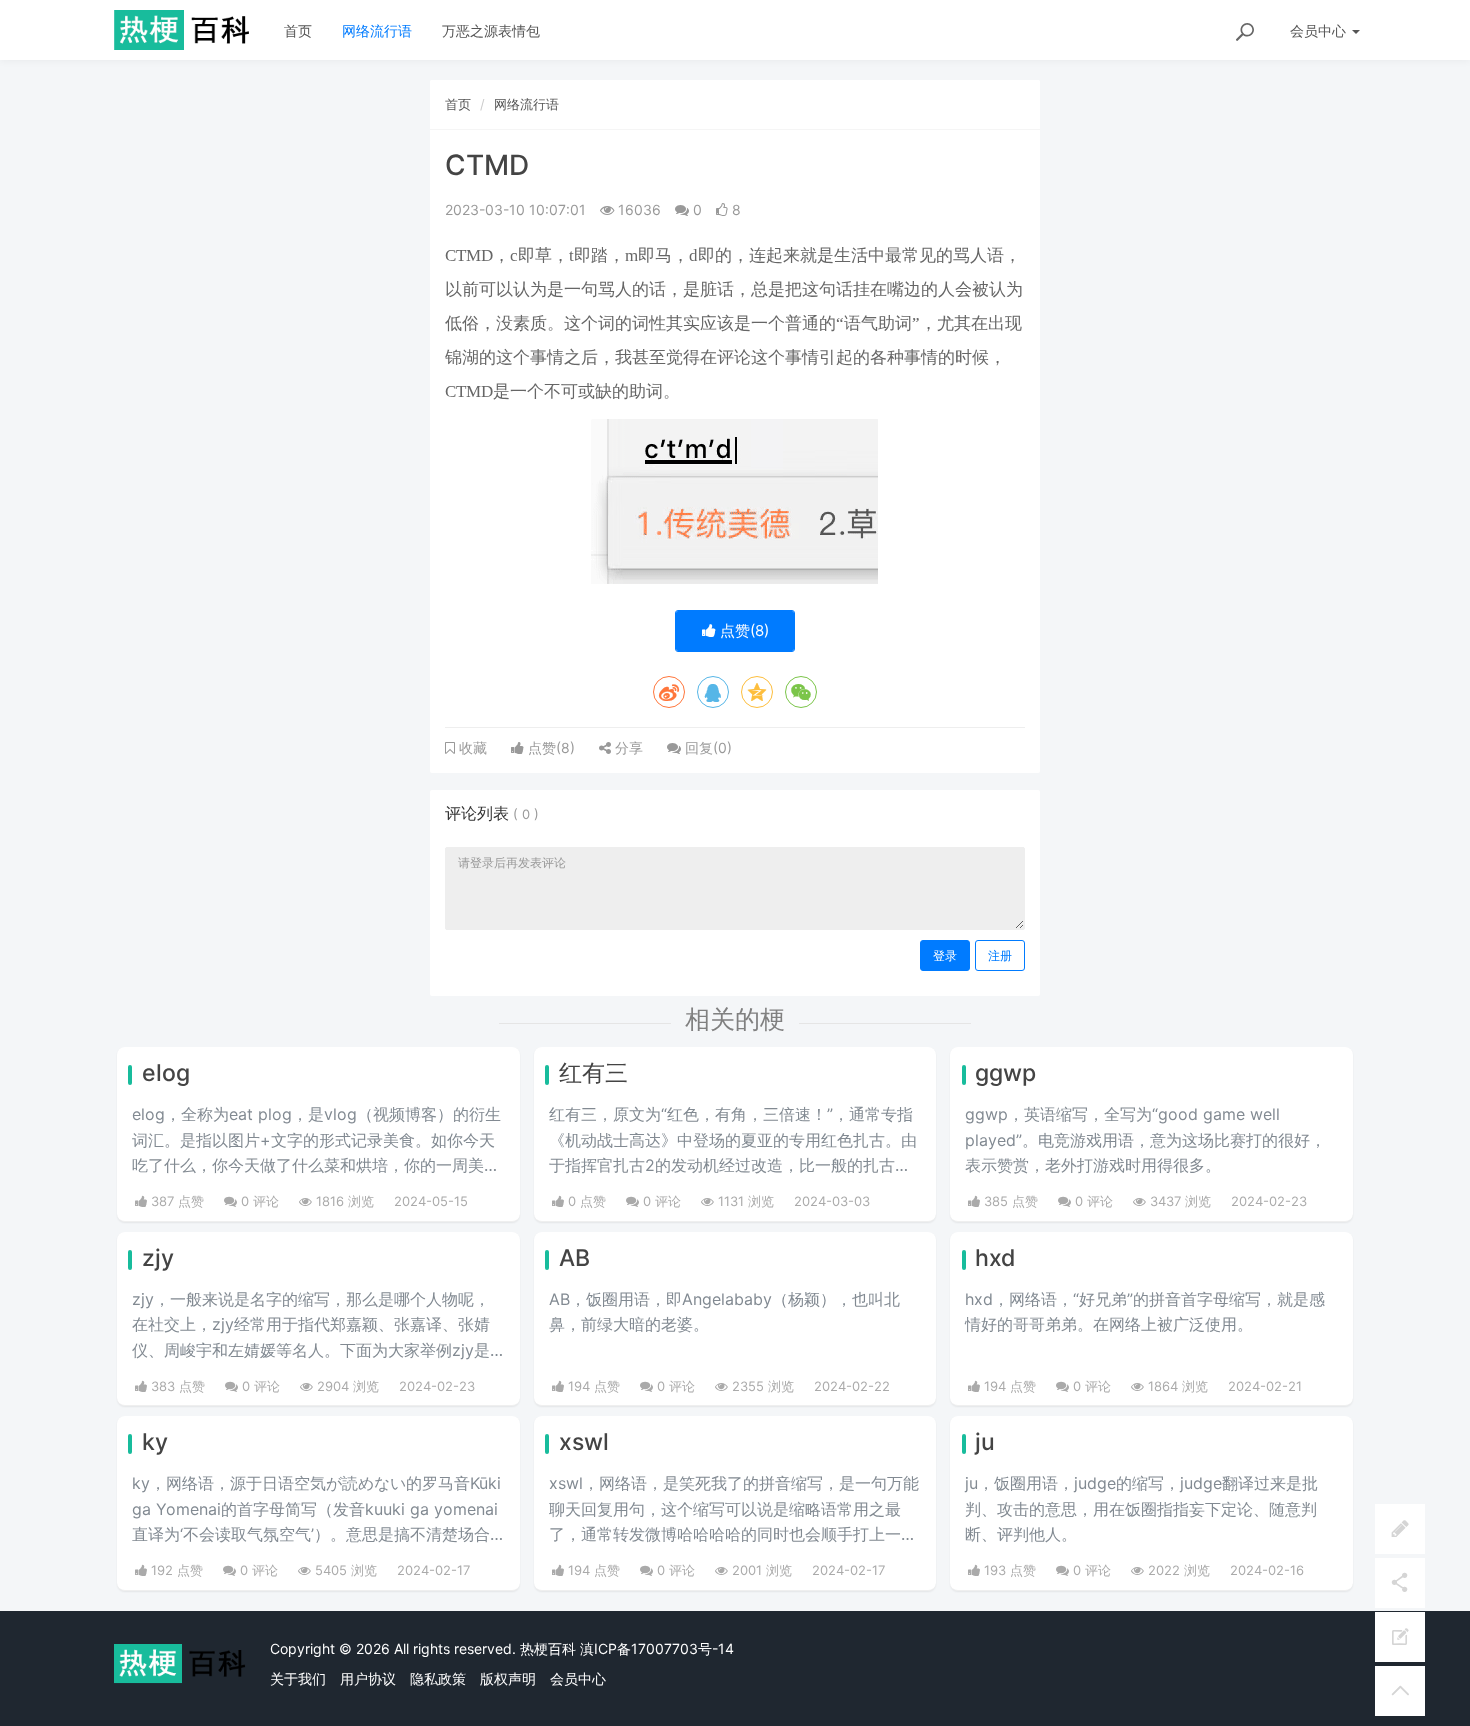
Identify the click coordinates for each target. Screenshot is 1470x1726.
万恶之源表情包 (491, 30)
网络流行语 (377, 30)
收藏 (471, 748)
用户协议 (368, 1678)
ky (155, 1442)
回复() (706, 747)
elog (166, 1073)
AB (574, 1258)
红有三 (593, 1073)
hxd (995, 1258)
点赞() (742, 630)
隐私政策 (438, 1678)
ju (985, 1442)
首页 (298, 30)
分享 (627, 747)
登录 (945, 955)
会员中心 (578, 1678)
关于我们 (298, 1678)
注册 (1000, 955)
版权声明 (508, 1678)
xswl (584, 1442)
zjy (158, 1258)
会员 (1318, 30)
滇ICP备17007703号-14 (657, 1648)
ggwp (1005, 1073)
